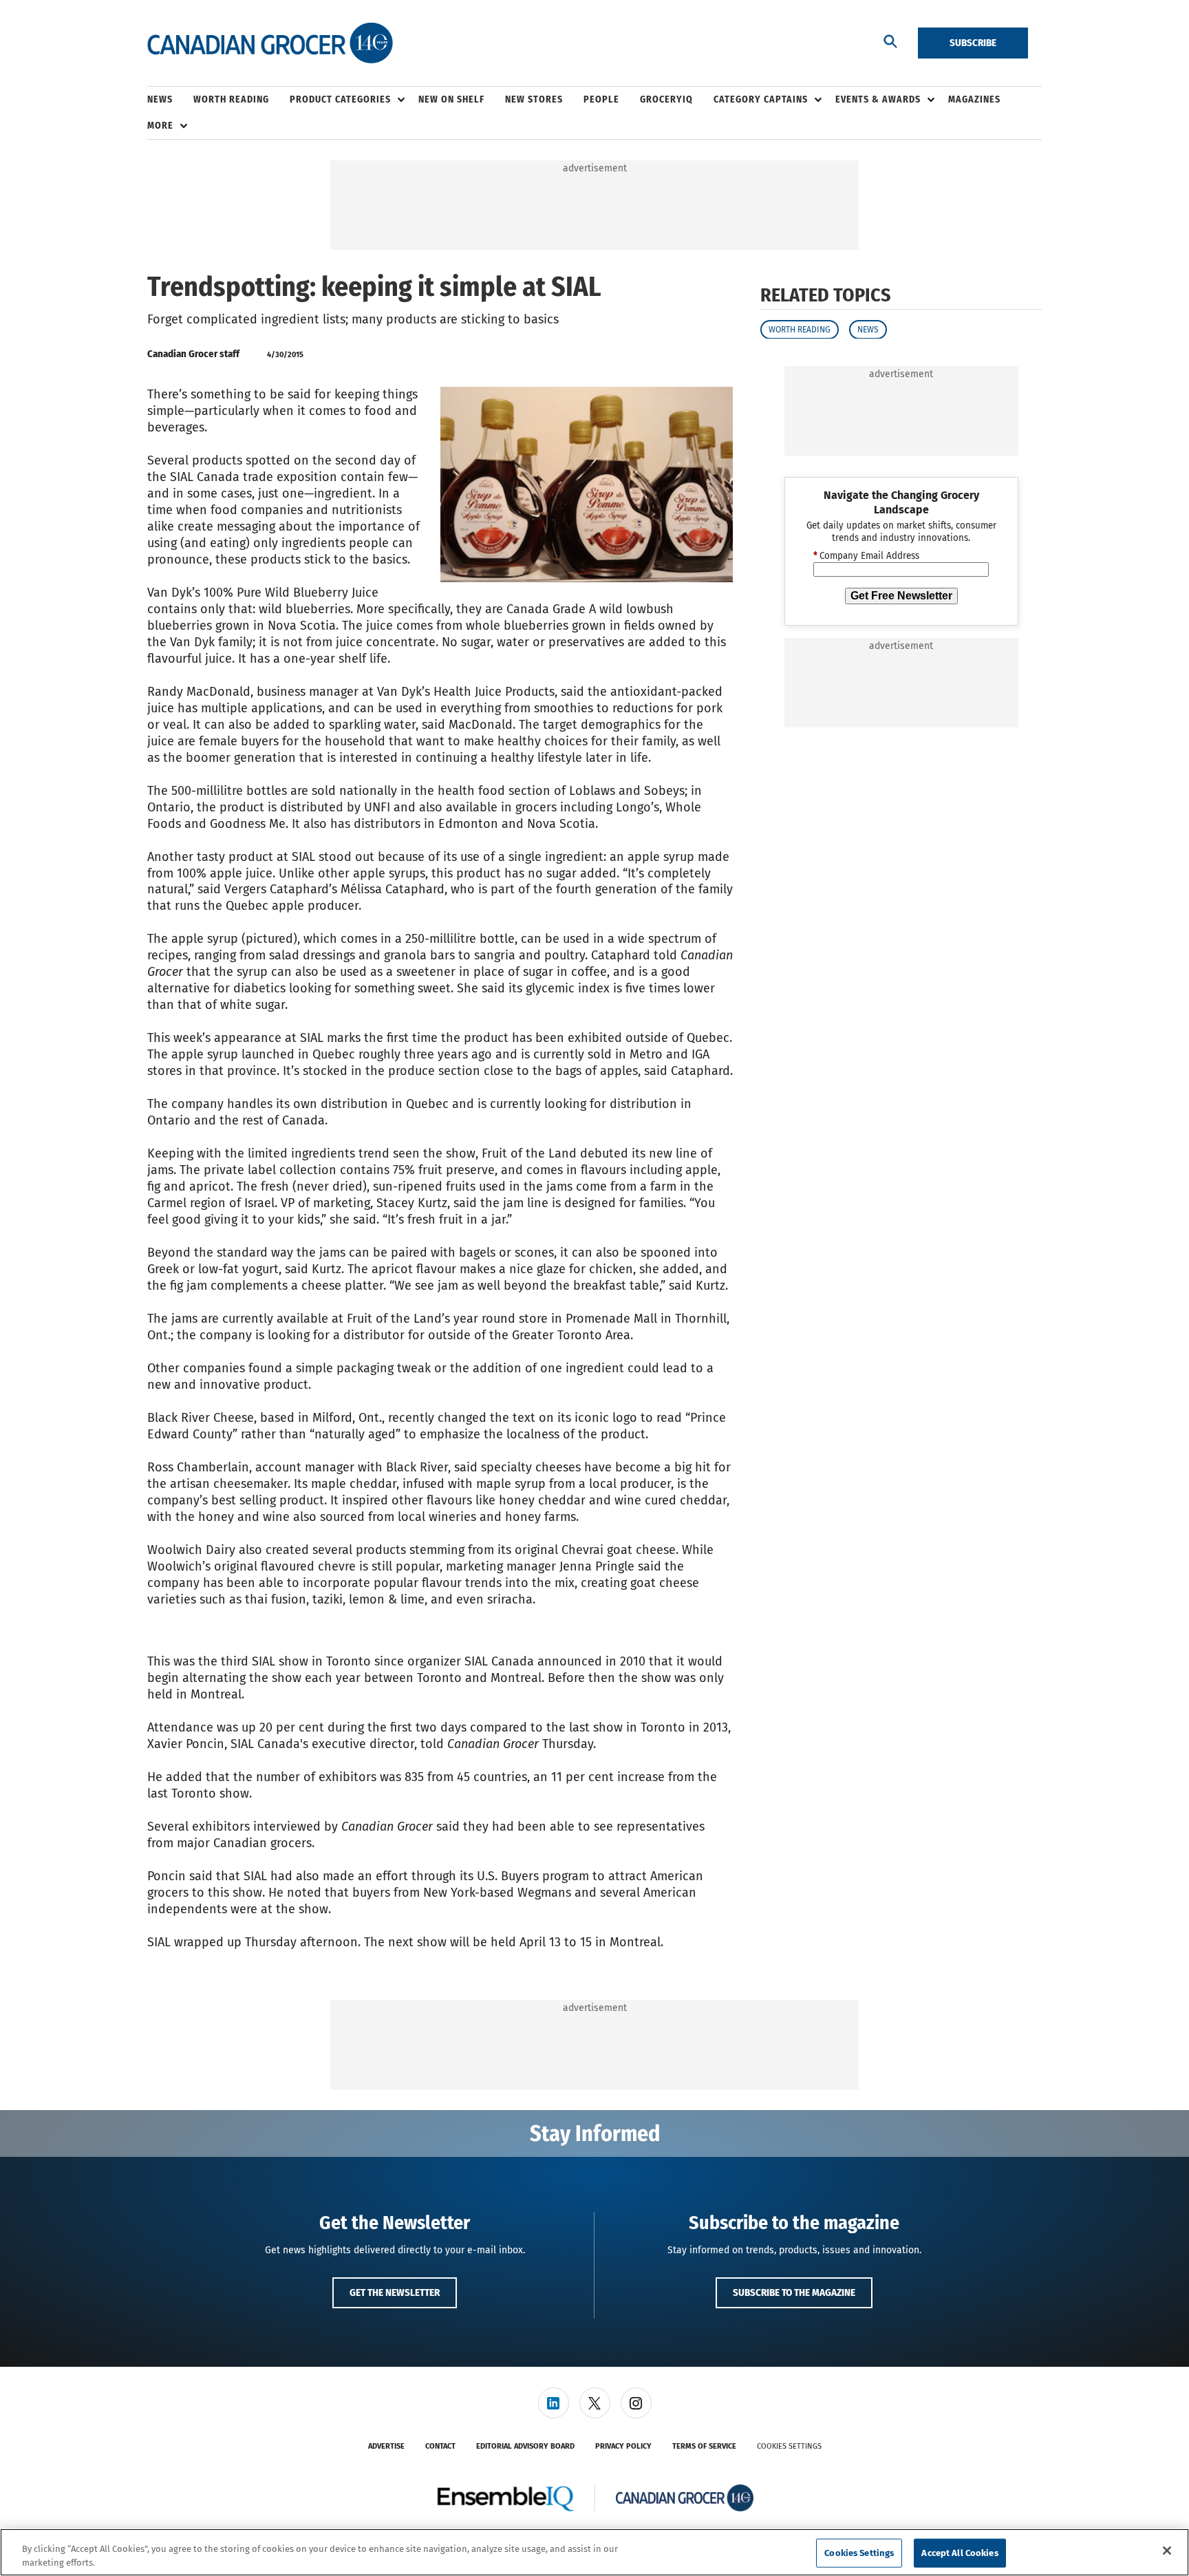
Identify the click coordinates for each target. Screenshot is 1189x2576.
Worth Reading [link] (231, 99)
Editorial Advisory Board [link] (525, 2446)
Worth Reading (800, 329)
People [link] (601, 99)
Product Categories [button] (340, 99)
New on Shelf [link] (451, 99)
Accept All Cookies (960, 2553)
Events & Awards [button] (878, 99)
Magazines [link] (974, 99)
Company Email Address (866, 556)
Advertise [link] (386, 2446)
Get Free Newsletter (901, 596)
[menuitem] (170, 100)
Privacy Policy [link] (623, 2446)
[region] (594, 2552)
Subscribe (973, 43)
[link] (554, 2403)
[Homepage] (270, 43)
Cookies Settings (789, 2446)
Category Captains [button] (761, 99)
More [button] (160, 126)
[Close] (1167, 2551)
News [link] (160, 99)
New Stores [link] (534, 99)
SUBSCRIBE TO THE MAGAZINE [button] (794, 2292)
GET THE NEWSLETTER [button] (395, 2292)
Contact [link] (440, 2446)
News (868, 329)
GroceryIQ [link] (666, 99)
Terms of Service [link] (704, 2446)
